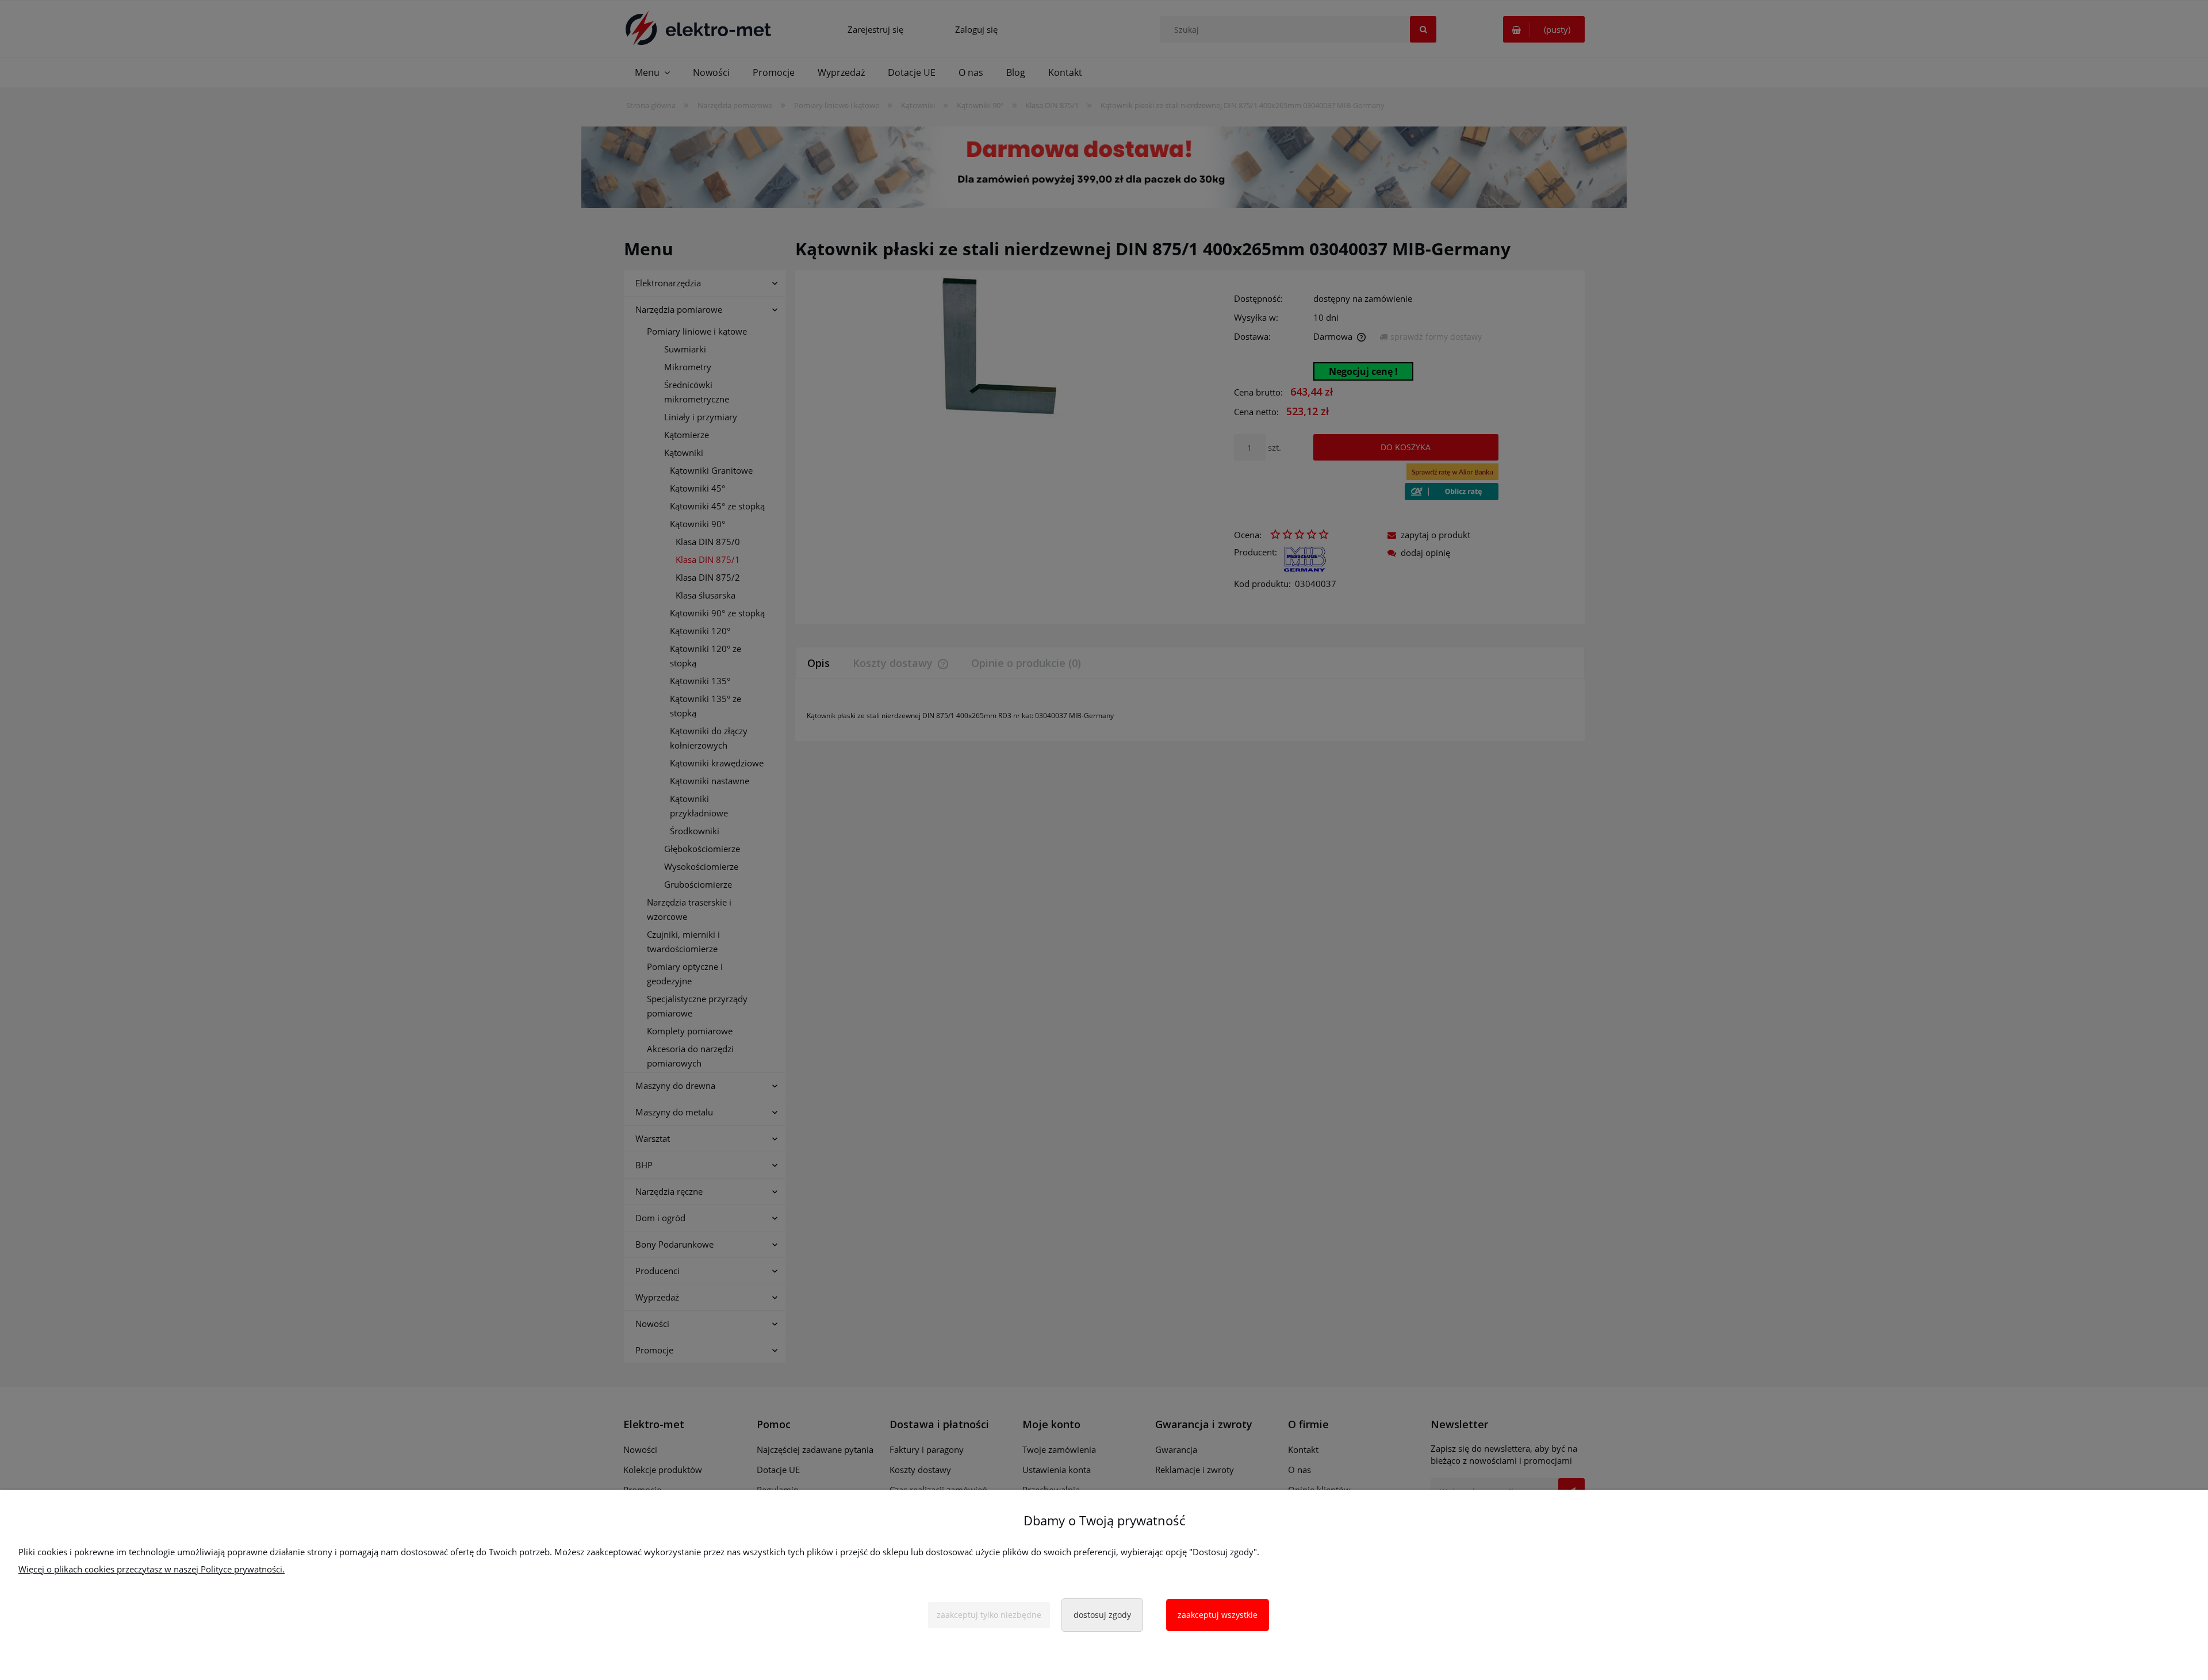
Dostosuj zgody (1102, 1615)
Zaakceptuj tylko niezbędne (989, 1615)
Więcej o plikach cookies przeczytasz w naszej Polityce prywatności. (152, 1569)
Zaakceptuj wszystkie (1218, 1615)
